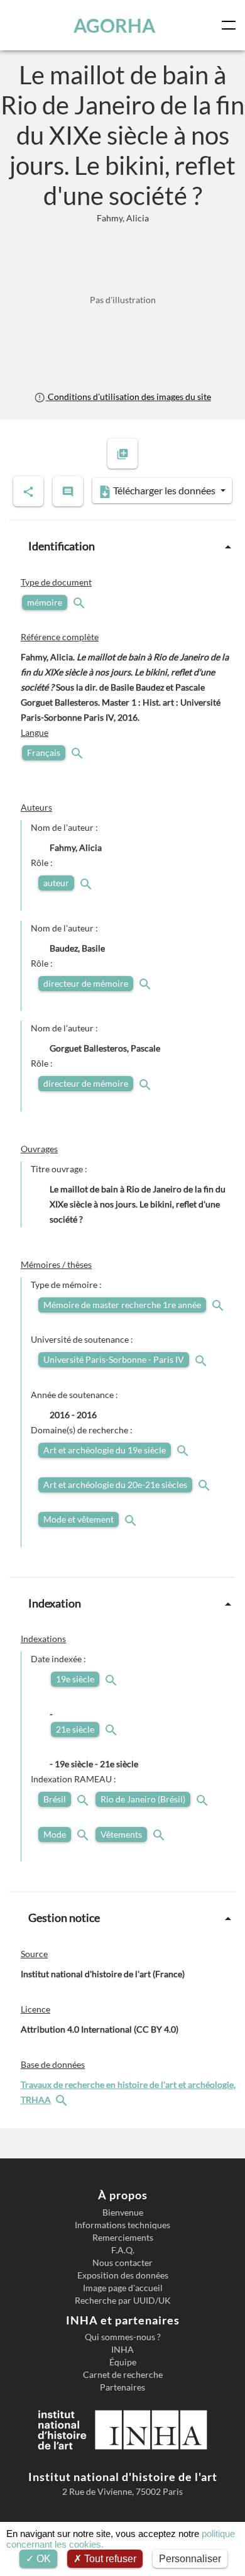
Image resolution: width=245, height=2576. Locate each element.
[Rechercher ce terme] (80, 602)
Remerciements (123, 2238)
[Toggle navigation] (231, 25)
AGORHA (114, 25)
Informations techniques (122, 2225)
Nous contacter (122, 2263)
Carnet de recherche (123, 2375)
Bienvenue (123, 2212)
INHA (122, 2350)
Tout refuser (109, 2559)
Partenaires (122, 2387)
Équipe (123, 2362)
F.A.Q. (123, 2250)
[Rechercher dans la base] (63, 2100)
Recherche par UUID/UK (123, 2301)
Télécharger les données (164, 490)
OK (42, 2559)
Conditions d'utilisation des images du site (128, 397)
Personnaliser (190, 2559)
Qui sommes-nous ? (123, 2337)
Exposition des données (123, 2275)
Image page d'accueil (123, 2288)
